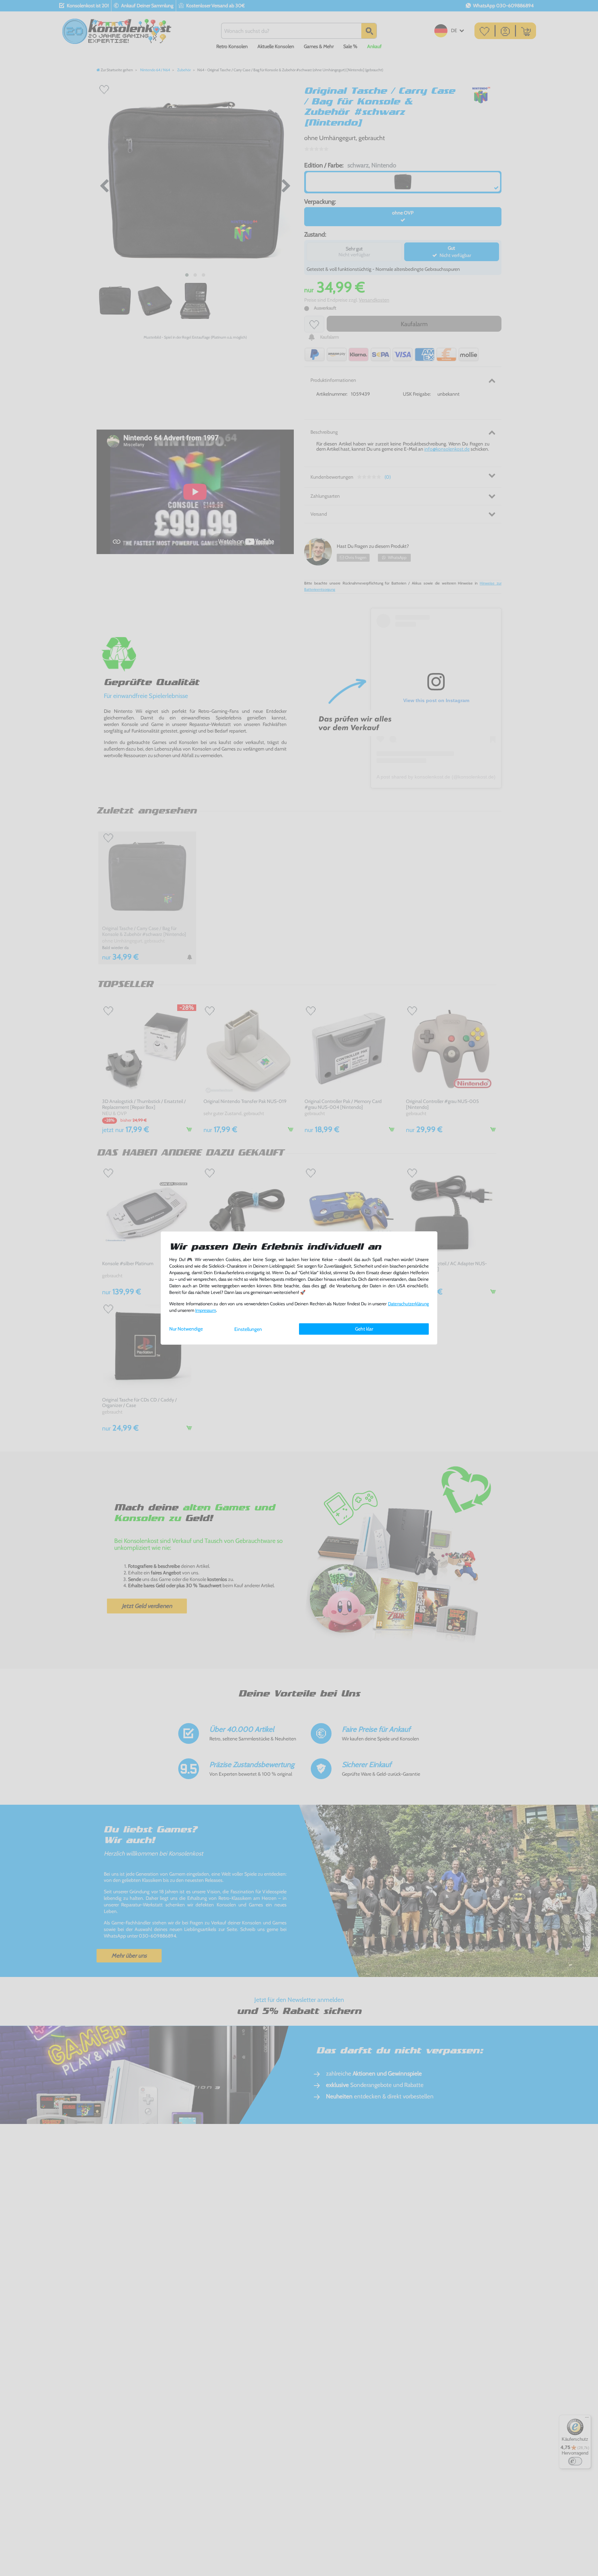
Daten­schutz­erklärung (408, 1304)
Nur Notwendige (186, 1329)
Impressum (206, 1310)
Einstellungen (248, 1329)
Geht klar (364, 1329)
